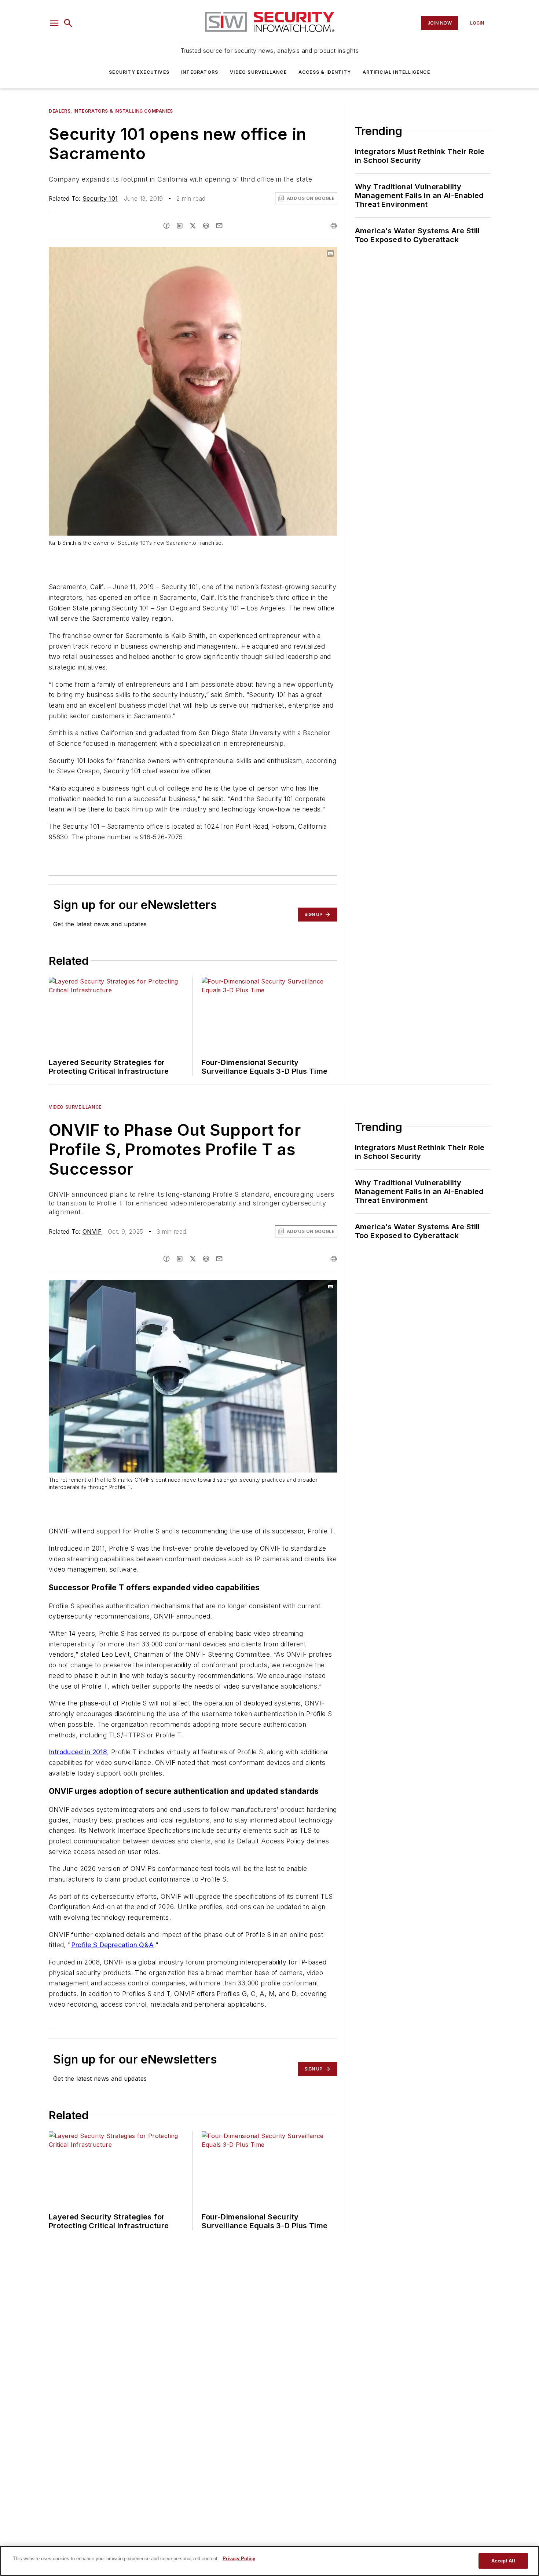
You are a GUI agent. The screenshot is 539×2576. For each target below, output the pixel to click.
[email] (219, 226)
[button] (54, 23)
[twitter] (193, 226)
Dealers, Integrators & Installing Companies (111, 111)
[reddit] (206, 226)
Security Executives (139, 72)
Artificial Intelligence (396, 72)
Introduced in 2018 (78, 1752)
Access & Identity (325, 72)
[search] (68, 23)
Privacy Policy (239, 2559)
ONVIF (92, 1232)
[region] (269, 2561)
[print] (334, 226)
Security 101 (100, 198)
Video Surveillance (258, 72)
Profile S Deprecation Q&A (113, 1945)
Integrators (200, 72)
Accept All (503, 2561)
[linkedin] (180, 226)
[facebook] (166, 226)
